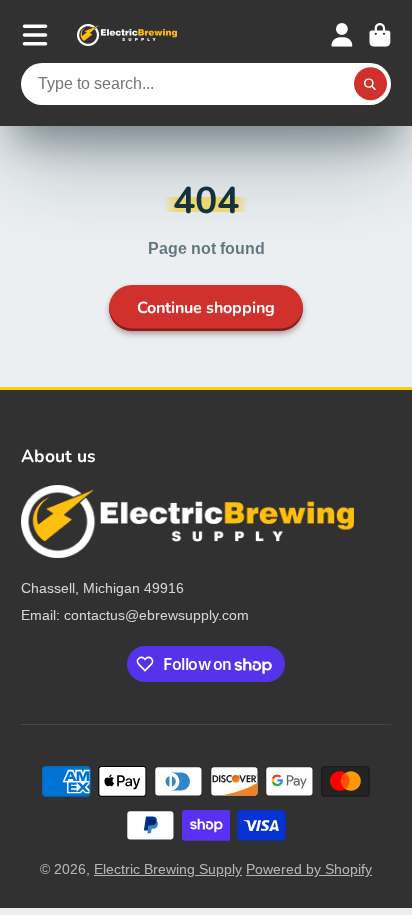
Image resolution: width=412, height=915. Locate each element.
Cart (380, 35)
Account (342, 35)
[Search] (371, 84)
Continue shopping (206, 308)
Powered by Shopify (309, 869)
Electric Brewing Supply (168, 869)
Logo (127, 35)
